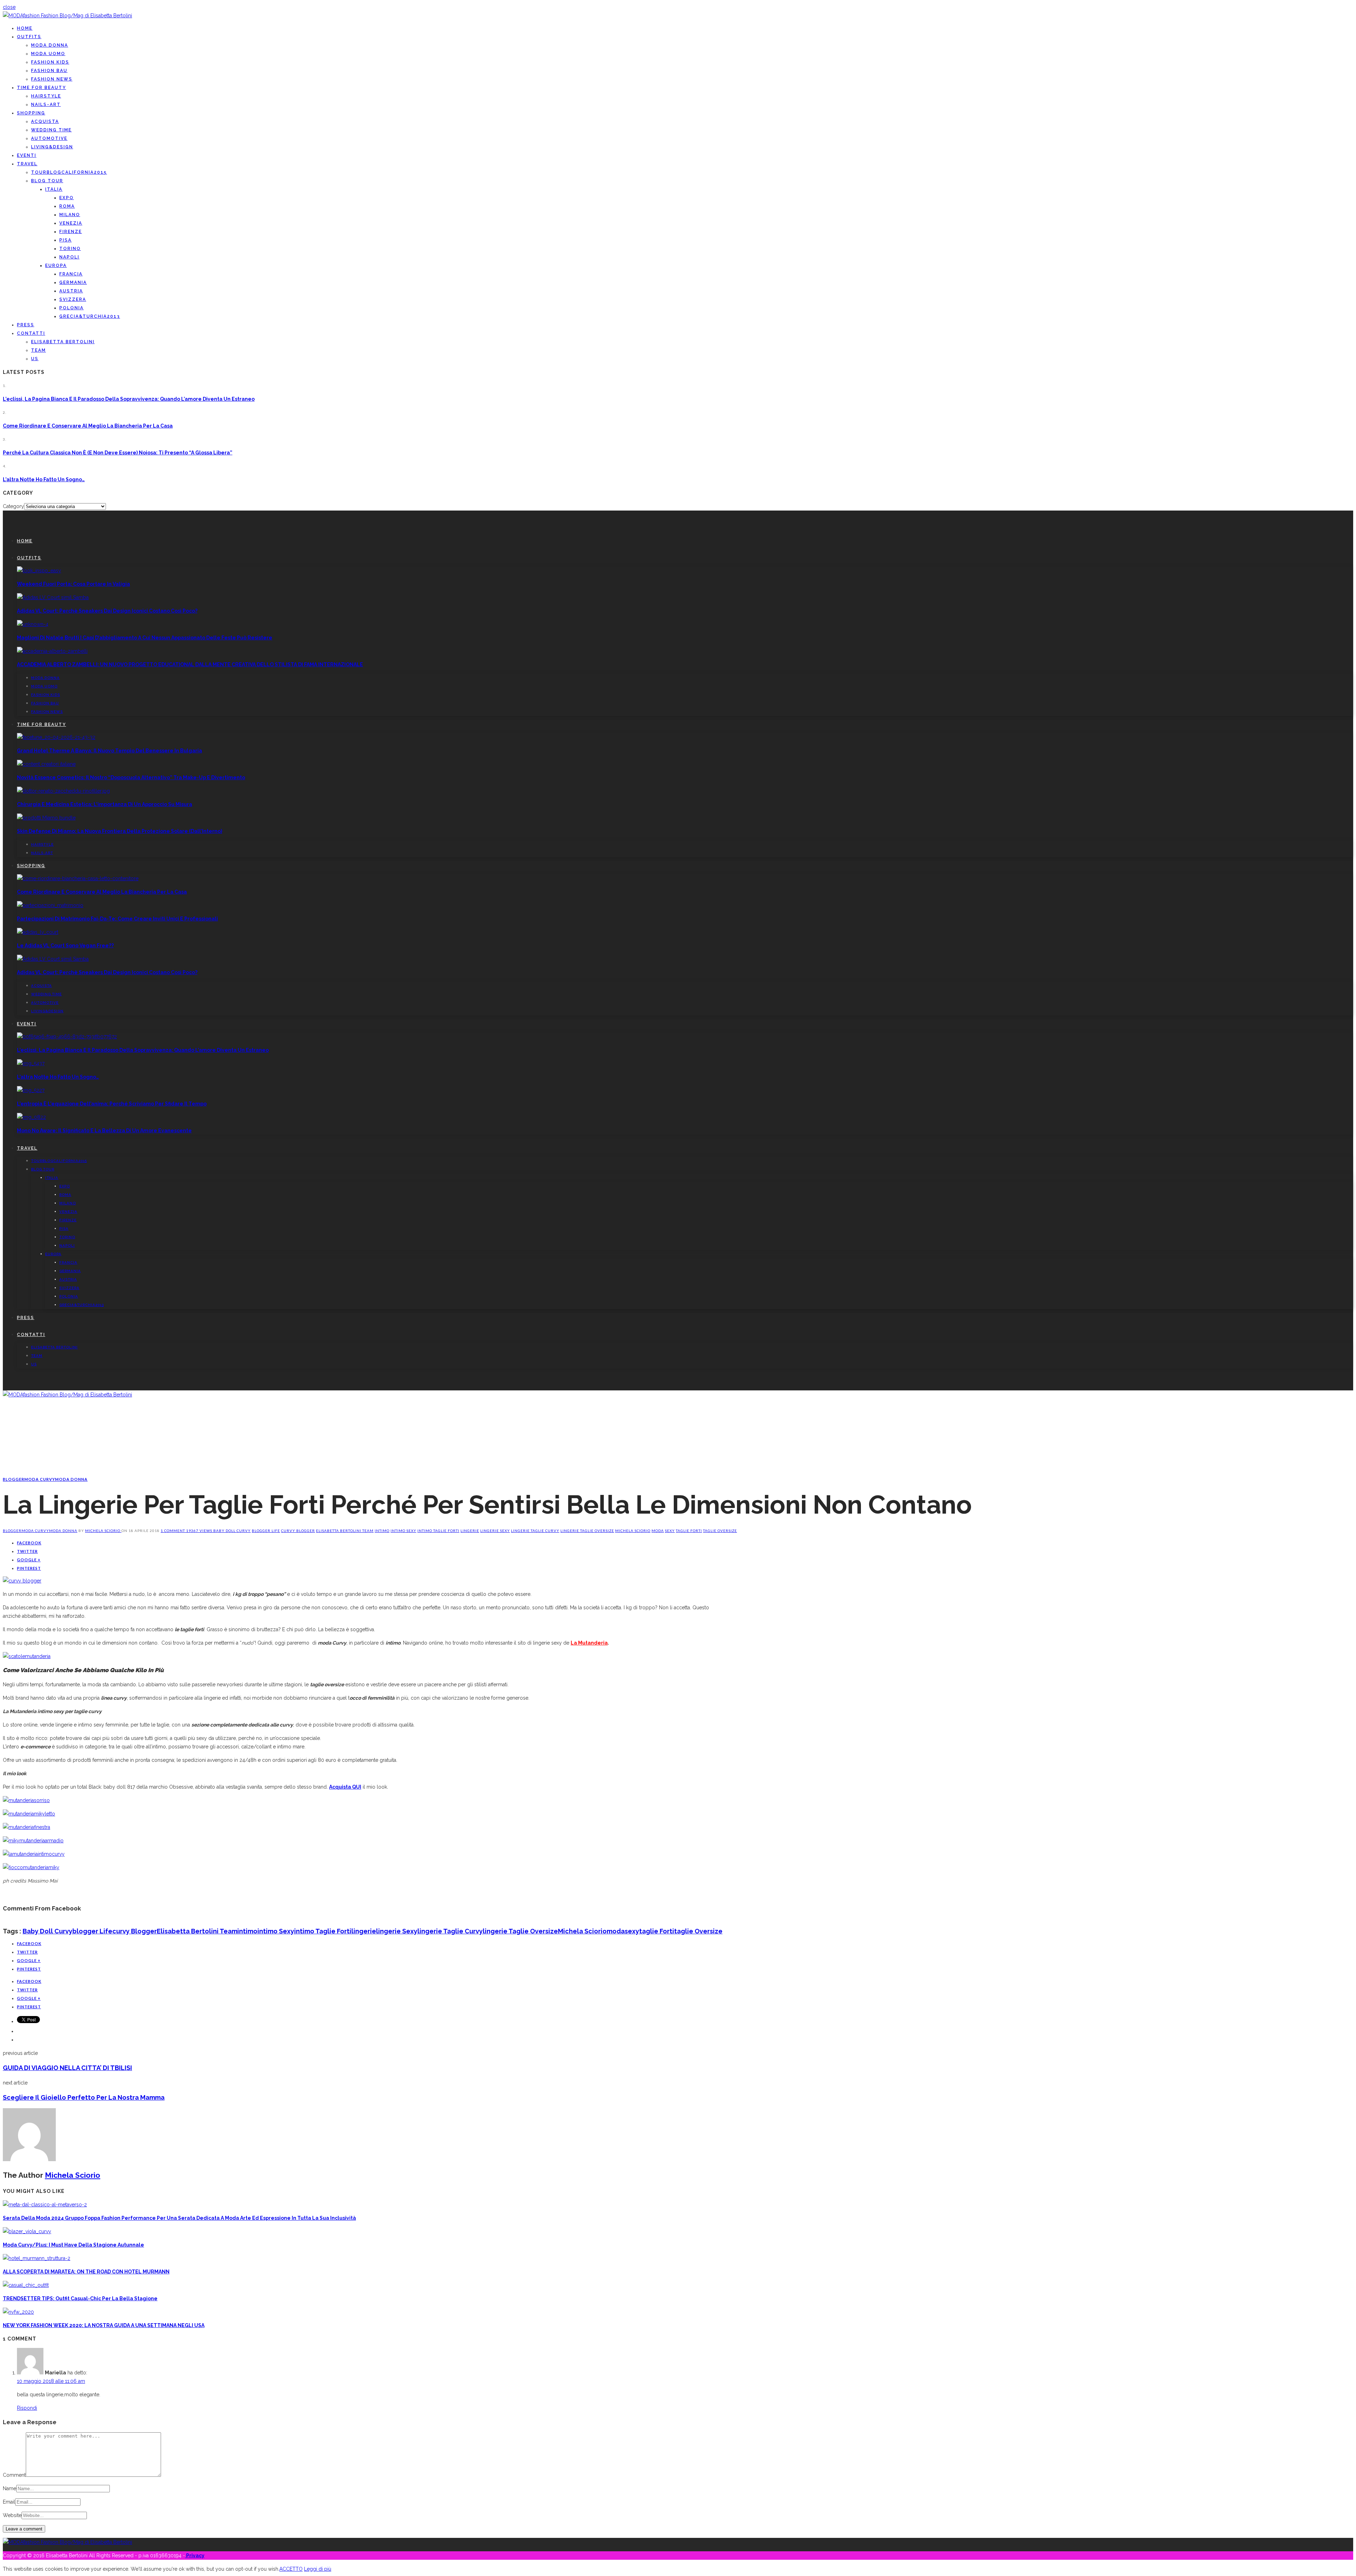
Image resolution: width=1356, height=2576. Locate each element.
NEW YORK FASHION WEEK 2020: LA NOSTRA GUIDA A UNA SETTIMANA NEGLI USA (104, 2325)
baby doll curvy (232, 1531)
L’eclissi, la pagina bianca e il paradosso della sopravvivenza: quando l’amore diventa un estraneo (129, 399)
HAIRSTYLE (46, 96)
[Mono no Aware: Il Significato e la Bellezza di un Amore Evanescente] (31, 1117)
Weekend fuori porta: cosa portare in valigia (73, 584)
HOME (25, 28)
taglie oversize (720, 1531)
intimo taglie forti (438, 1531)
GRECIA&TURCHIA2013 (90, 316)
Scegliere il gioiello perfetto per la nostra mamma (84, 2097)
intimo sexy (403, 1531)
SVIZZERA (73, 299)
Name (10, 2488)
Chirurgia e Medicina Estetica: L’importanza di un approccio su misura (105, 804)
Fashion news (52, 79)
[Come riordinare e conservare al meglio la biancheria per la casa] (78, 878)
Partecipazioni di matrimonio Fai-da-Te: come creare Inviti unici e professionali (117, 919)
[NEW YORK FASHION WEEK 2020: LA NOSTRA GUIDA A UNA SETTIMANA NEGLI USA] (18, 2312)
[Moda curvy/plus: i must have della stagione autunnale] (27, 2231)
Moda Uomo (48, 54)
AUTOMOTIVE (49, 138)
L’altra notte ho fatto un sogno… (44, 479)
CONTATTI (31, 333)
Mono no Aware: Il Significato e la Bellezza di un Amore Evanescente (104, 1131)
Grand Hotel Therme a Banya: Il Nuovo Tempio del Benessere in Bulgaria (109, 751)
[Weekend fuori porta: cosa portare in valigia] (39, 571)
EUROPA (56, 266)
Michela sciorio (633, 1531)
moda (658, 1531)
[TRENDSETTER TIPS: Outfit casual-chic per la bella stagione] (26, 2285)
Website (12, 2515)
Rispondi (27, 2408)
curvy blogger (298, 1531)
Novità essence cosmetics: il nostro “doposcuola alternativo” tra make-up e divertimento (131, 777)
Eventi (27, 155)
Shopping (31, 113)
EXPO (67, 198)
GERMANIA (73, 282)
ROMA (67, 206)
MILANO (70, 215)
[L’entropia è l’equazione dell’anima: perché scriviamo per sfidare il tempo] (31, 1090)
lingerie (470, 1531)
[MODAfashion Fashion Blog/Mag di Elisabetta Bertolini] (67, 16)
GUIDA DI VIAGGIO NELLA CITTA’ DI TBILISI (67, 2068)
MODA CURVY (40, 1479)
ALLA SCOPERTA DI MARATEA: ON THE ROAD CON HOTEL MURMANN (86, 2272)
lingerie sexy (495, 1531)
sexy (670, 1531)
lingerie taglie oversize (587, 1531)
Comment (14, 2475)
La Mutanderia (589, 1643)
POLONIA (72, 308)
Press (26, 325)
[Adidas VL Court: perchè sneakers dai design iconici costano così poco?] (53, 597)
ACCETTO (291, 2569)
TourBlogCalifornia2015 (69, 172)
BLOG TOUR (47, 181)
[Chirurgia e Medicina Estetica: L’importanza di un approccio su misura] (63, 791)
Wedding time (51, 130)
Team (38, 350)
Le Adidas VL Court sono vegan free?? (65, 946)
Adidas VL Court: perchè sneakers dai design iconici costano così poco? (107, 611)
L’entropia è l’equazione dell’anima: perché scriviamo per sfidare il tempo (112, 1104)
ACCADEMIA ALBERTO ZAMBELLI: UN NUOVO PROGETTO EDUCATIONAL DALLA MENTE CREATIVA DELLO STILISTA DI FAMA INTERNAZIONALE (190, 664)
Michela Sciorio (103, 1531)
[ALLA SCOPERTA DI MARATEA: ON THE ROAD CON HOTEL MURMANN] (37, 2258)
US (35, 359)
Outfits (29, 37)
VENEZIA (71, 223)
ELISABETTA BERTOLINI (63, 342)
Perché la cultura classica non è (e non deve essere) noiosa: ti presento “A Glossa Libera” (118, 453)
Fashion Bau (49, 71)
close (9, 7)
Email (9, 2502)
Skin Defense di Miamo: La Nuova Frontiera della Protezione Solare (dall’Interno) (120, 831)
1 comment (173, 1531)
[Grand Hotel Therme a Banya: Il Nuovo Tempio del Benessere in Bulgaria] (56, 737)
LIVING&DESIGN (52, 147)
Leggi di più (318, 2569)
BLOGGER (14, 1479)
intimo (382, 1531)
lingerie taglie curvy (535, 1531)
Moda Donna (50, 45)
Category (13, 506)
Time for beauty (41, 88)
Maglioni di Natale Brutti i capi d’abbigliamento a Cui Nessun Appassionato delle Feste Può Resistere (145, 638)
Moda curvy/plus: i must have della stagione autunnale (73, 2245)
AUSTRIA (71, 291)
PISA (66, 240)
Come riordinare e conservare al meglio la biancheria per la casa (88, 426)
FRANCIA (71, 274)
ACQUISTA (45, 121)
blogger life (266, 1531)
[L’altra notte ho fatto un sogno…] (31, 1063)
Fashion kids (50, 62)
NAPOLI (69, 257)
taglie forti (689, 1531)
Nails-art (46, 105)
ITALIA (54, 189)
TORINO (70, 249)
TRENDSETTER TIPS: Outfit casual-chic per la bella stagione (80, 2298)
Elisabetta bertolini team (345, 1531)
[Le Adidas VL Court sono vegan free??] (38, 932)
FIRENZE (71, 232)
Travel (27, 164)
